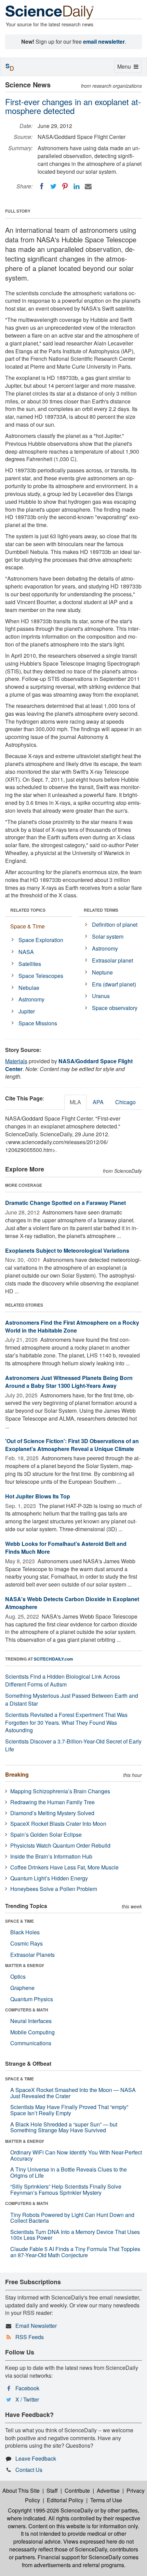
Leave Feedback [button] (36, 2458)
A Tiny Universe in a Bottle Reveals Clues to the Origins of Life (69, 2172)
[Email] (88, 186)
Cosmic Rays (26, 1943)
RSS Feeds (30, 2337)
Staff (52, 2490)
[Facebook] (42, 186)
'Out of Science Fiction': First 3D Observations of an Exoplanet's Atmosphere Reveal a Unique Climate (72, 1445)
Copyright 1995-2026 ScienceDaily (50, 2510)
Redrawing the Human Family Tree (52, 1802)
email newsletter (104, 41)
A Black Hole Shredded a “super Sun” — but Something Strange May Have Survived (64, 2127)
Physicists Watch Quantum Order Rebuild (60, 1845)
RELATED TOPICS (28, 910)
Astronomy (31, 999)
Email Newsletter (36, 2326)
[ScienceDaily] (50, 12)
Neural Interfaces (31, 2021)
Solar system (108, 936)
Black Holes (25, 1932)
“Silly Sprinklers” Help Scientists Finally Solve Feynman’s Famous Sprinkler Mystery (66, 2189)
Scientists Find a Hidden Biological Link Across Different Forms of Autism (63, 1680)
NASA (26, 952)
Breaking (17, 1774)
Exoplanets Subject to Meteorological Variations (67, 1250)
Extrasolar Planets (32, 1955)
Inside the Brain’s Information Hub (51, 1856)
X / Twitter (27, 2399)
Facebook (27, 2388)
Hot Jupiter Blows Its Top (38, 1496)
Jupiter (27, 1011)
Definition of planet (115, 924)
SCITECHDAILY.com (54, 1659)
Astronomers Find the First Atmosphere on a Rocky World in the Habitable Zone (72, 1326)
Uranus (101, 996)
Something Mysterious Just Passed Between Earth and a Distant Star (72, 1699)
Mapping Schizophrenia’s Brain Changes (60, 1791)
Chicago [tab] (125, 1102)
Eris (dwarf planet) (114, 984)
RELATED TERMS (101, 910)
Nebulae (29, 988)
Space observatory (115, 1008)
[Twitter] (53, 186)
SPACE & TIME (19, 1921)
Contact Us (29, 2470)
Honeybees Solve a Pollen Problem (54, 1889)
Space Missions (38, 1023)
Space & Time (28, 926)
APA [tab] (98, 1102)
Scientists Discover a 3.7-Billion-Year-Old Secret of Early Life (73, 1745)
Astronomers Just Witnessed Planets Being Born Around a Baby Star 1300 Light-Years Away (69, 1382)
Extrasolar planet (112, 960)
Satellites (30, 964)
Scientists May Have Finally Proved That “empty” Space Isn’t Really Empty (69, 2110)
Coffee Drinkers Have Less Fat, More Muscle (64, 1867)
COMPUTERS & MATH (27, 2010)
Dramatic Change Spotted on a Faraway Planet (65, 1203)
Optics (18, 1976)
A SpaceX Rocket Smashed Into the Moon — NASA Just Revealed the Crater (73, 2093)
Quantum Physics (32, 1999)
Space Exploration (41, 940)
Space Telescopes (41, 976)
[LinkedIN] (77, 186)
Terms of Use (106, 2500)
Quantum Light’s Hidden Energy (49, 1878)
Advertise (108, 2490)
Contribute (77, 2490)
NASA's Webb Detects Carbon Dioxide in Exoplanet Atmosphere (72, 1603)
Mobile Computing (32, 2032)
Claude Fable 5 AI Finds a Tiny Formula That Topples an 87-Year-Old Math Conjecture (75, 2252)
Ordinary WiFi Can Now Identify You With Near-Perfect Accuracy (76, 2155)
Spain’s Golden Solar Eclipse (46, 1834)
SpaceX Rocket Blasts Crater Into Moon (58, 1824)
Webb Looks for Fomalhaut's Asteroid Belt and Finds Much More (66, 1548)
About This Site (21, 2490)
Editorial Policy (65, 2500)
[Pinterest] (65, 186)
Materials (16, 1061)
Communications (31, 2043)
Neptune (102, 972)
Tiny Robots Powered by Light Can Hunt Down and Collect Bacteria (72, 2218)
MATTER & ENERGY (25, 1965)
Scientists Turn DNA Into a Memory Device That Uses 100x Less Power (75, 2235)
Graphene (22, 1988)
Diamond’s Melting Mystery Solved (52, 1813)
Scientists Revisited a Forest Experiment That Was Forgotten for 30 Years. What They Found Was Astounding (66, 1723)
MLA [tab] (75, 1102)
